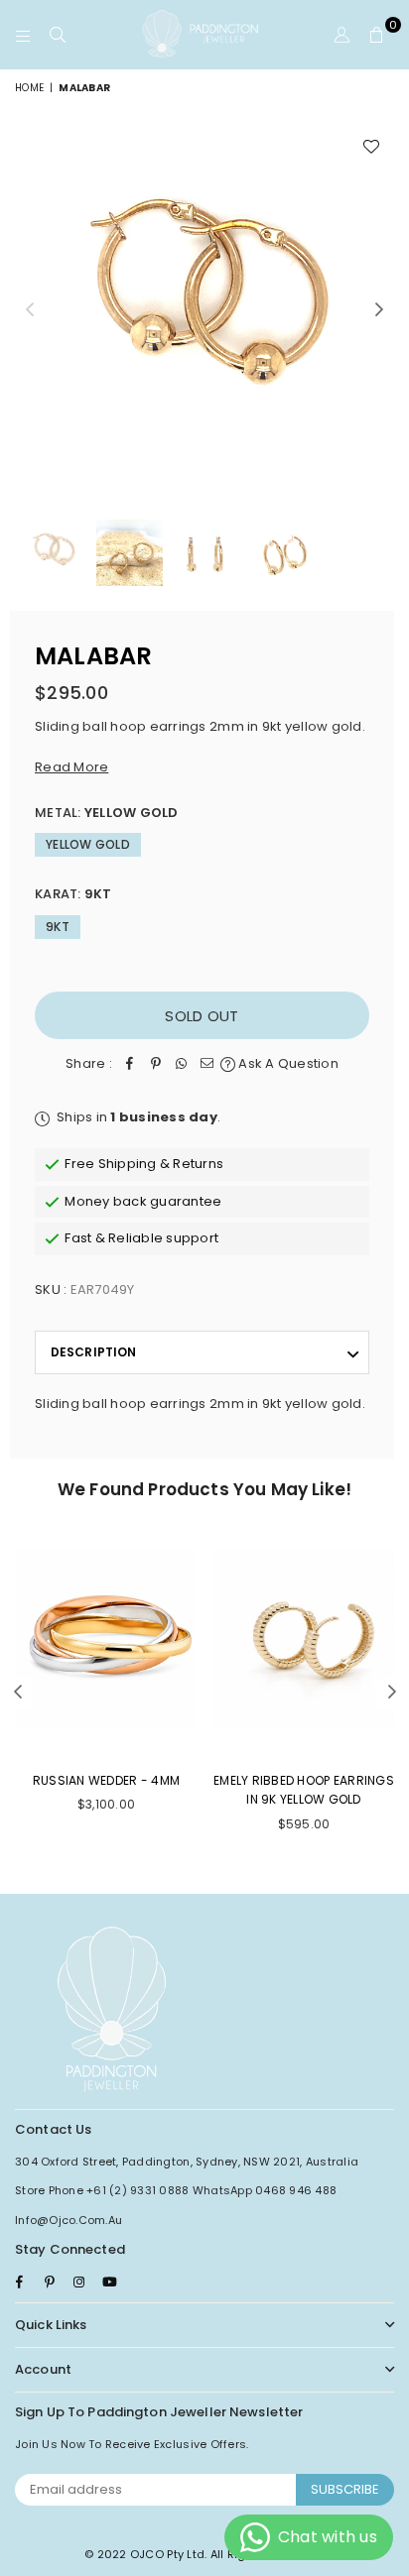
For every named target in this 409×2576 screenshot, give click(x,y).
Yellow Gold (88, 844)
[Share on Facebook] (130, 1064)
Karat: (73, 894)
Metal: (107, 813)
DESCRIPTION (93, 1352)
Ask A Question (287, 1063)
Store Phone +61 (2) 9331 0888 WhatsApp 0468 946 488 (176, 2190)
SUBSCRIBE (345, 2489)
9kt (58, 927)
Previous (30, 310)
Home (29, 88)
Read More (71, 767)
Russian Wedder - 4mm (106, 1780)
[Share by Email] (207, 1064)
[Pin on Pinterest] (156, 1064)
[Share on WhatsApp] (182, 1064)
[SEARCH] (58, 35)
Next (379, 310)
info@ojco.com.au (68, 2220)
